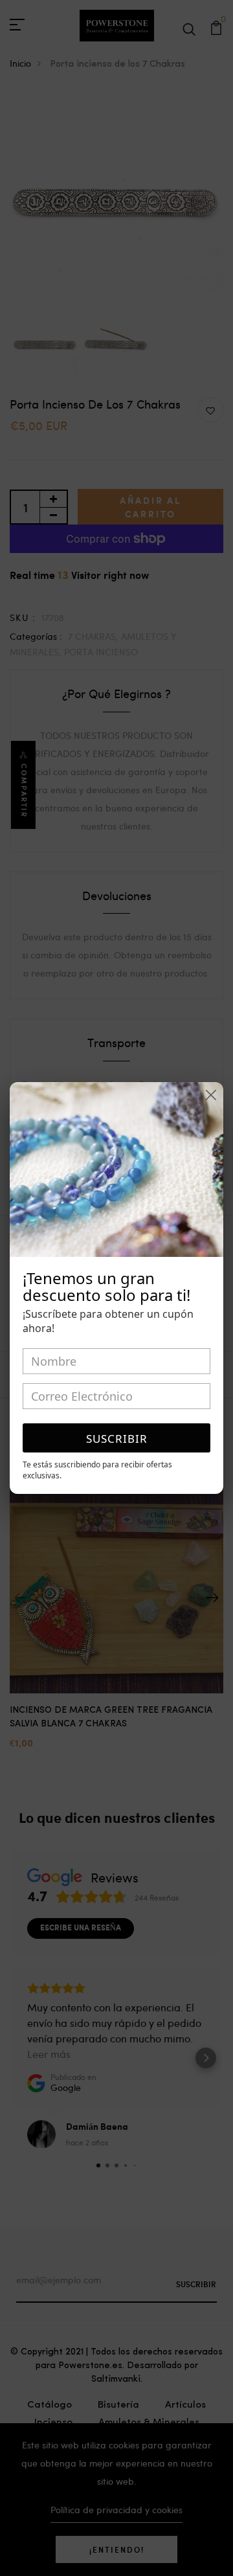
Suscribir (117, 1439)
